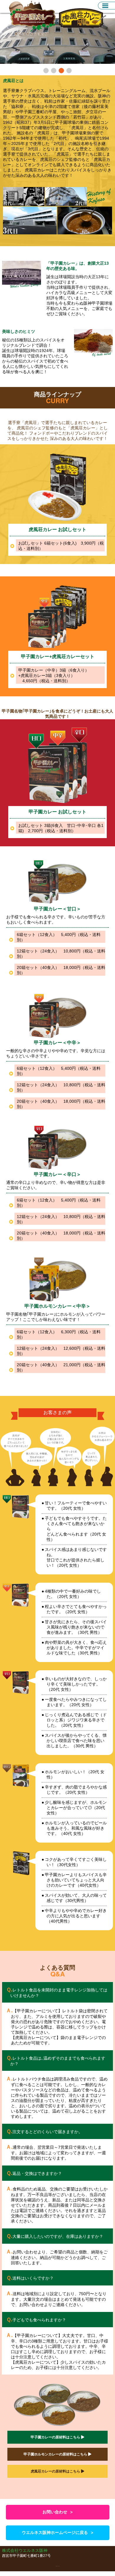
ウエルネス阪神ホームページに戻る (57, 2533)
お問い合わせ (57, 2512)
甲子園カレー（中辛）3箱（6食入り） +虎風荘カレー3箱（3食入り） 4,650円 (54, 675)
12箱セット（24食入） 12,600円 (61, 1351)
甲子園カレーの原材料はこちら (56, 2437)
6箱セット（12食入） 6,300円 (59, 1334)
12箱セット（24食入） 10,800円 (61, 954)
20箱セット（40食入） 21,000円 (61, 1367)
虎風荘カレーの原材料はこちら (56, 2471)
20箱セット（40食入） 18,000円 (61, 970)
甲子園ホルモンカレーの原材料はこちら (56, 2454)
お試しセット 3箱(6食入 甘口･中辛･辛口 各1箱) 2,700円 (61, 828)
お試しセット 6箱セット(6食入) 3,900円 (61, 546)
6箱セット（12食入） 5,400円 (59, 937)
